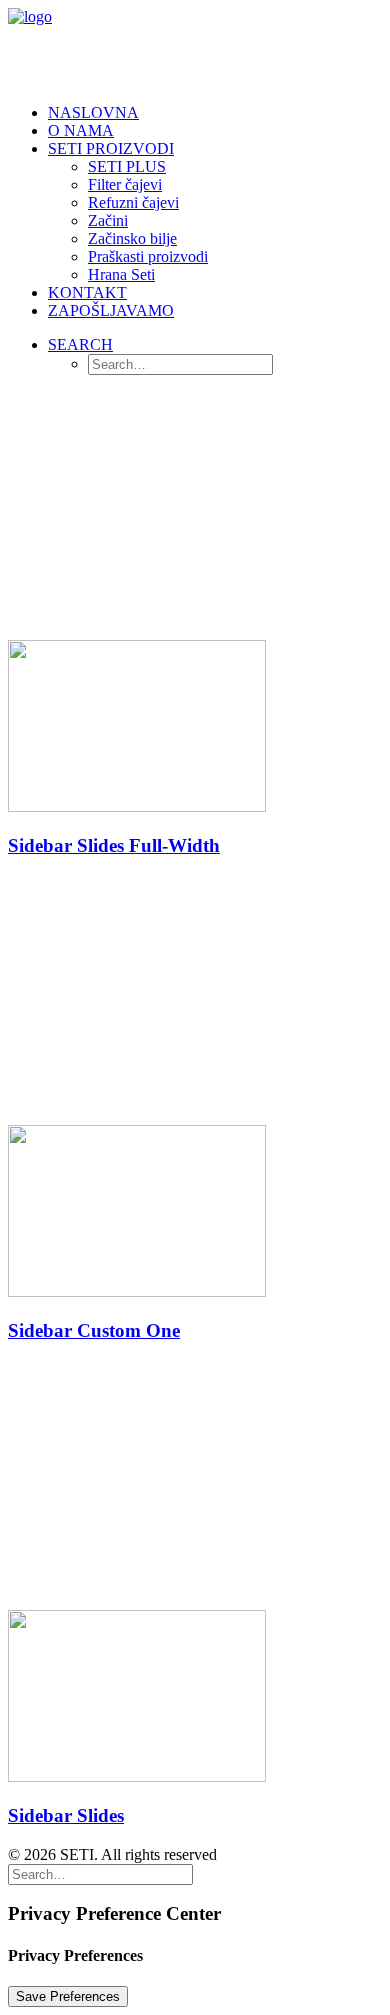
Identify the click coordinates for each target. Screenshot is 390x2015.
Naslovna (93, 112)
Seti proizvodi (111, 148)
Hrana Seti (121, 274)
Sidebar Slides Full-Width (114, 845)
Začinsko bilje (132, 238)
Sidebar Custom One (94, 1330)
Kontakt (87, 292)
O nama (81, 130)
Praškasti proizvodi (148, 256)
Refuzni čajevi (133, 202)
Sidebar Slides (66, 1815)
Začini (108, 220)
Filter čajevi (125, 184)
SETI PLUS (127, 166)
